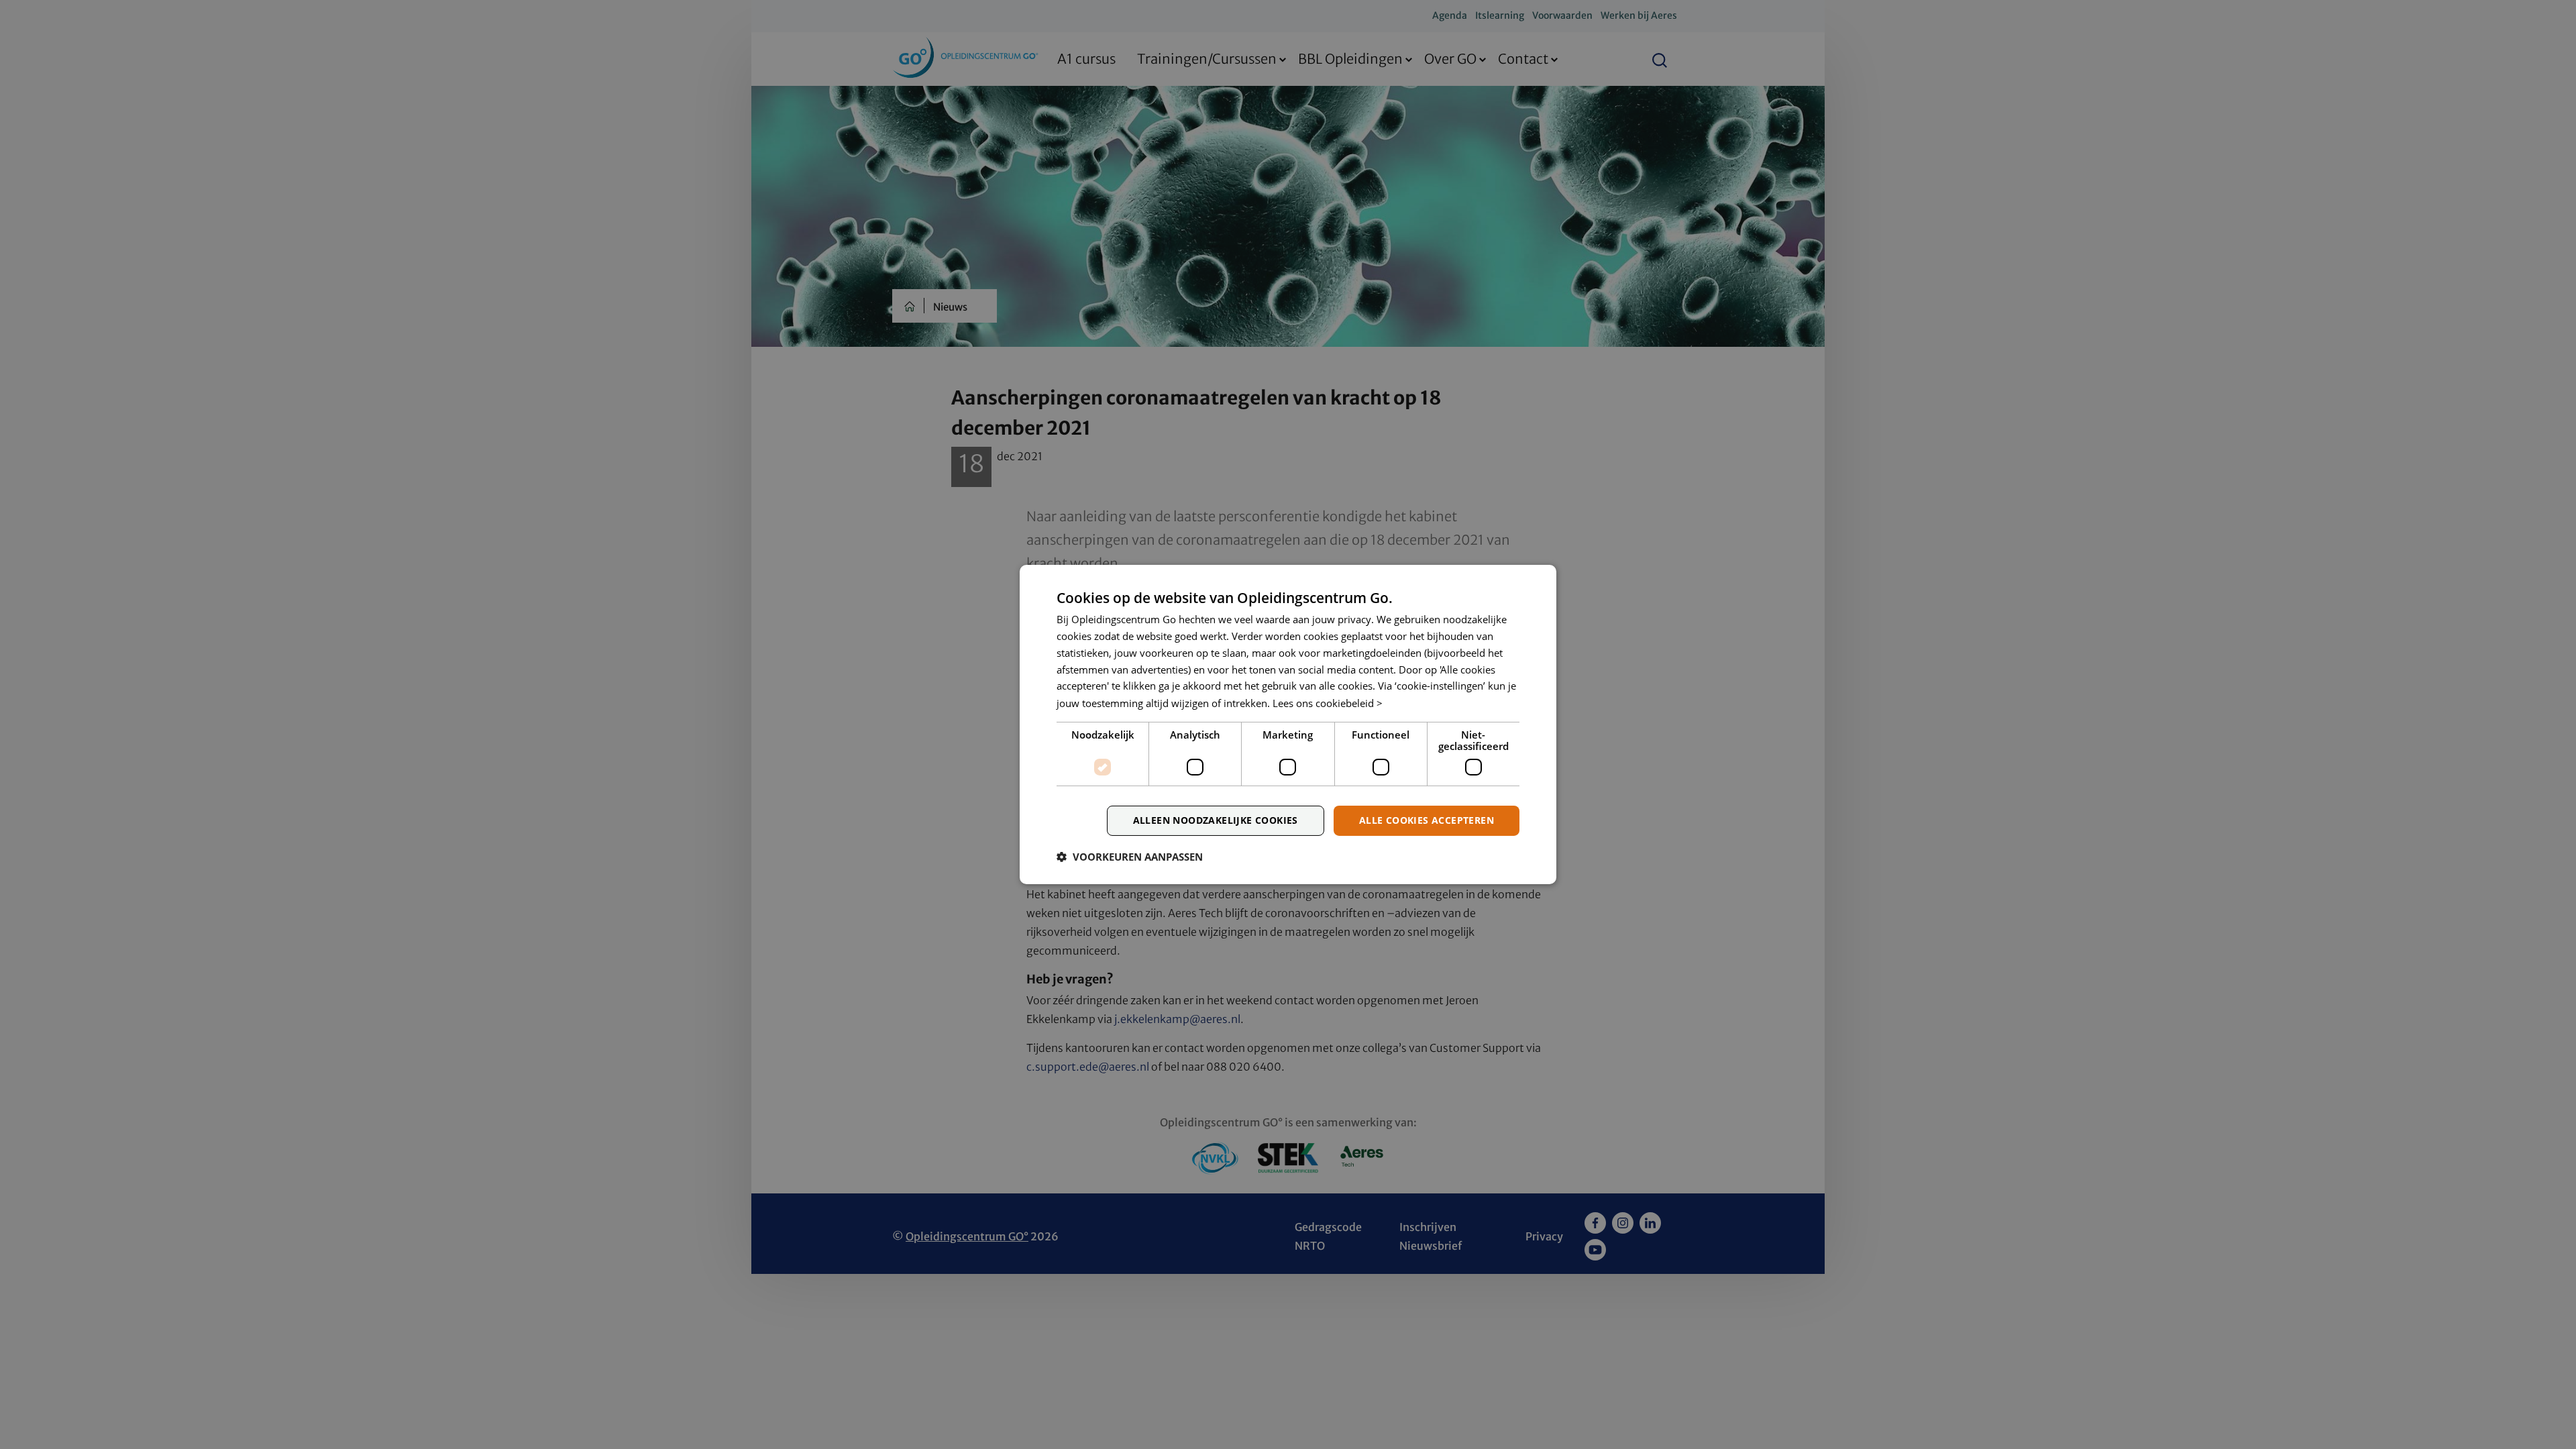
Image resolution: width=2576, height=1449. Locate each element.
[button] (1130, 857)
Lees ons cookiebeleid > (1328, 703)
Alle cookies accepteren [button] (1427, 820)
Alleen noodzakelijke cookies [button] (1216, 820)
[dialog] (1288, 724)
